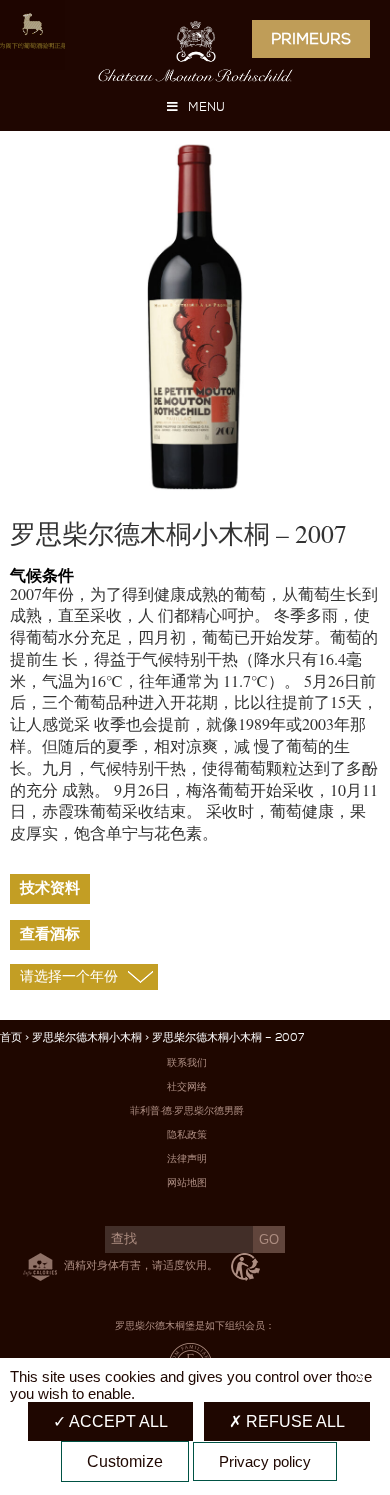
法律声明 (187, 1158)
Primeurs (311, 39)
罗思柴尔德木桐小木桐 (87, 1037)
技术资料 (50, 888)
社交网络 (187, 1086)
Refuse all (293, 1421)
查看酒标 (50, 934)
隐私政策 (187, 1134)
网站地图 (187, 1182)
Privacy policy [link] (265, 1461)
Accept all (117, 1421)
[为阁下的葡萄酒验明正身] (22, 36)
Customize (125, 1461)
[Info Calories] (36, 1264)
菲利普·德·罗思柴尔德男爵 (187, 1110)
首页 (11, 1037)
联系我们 (187, 1062)
